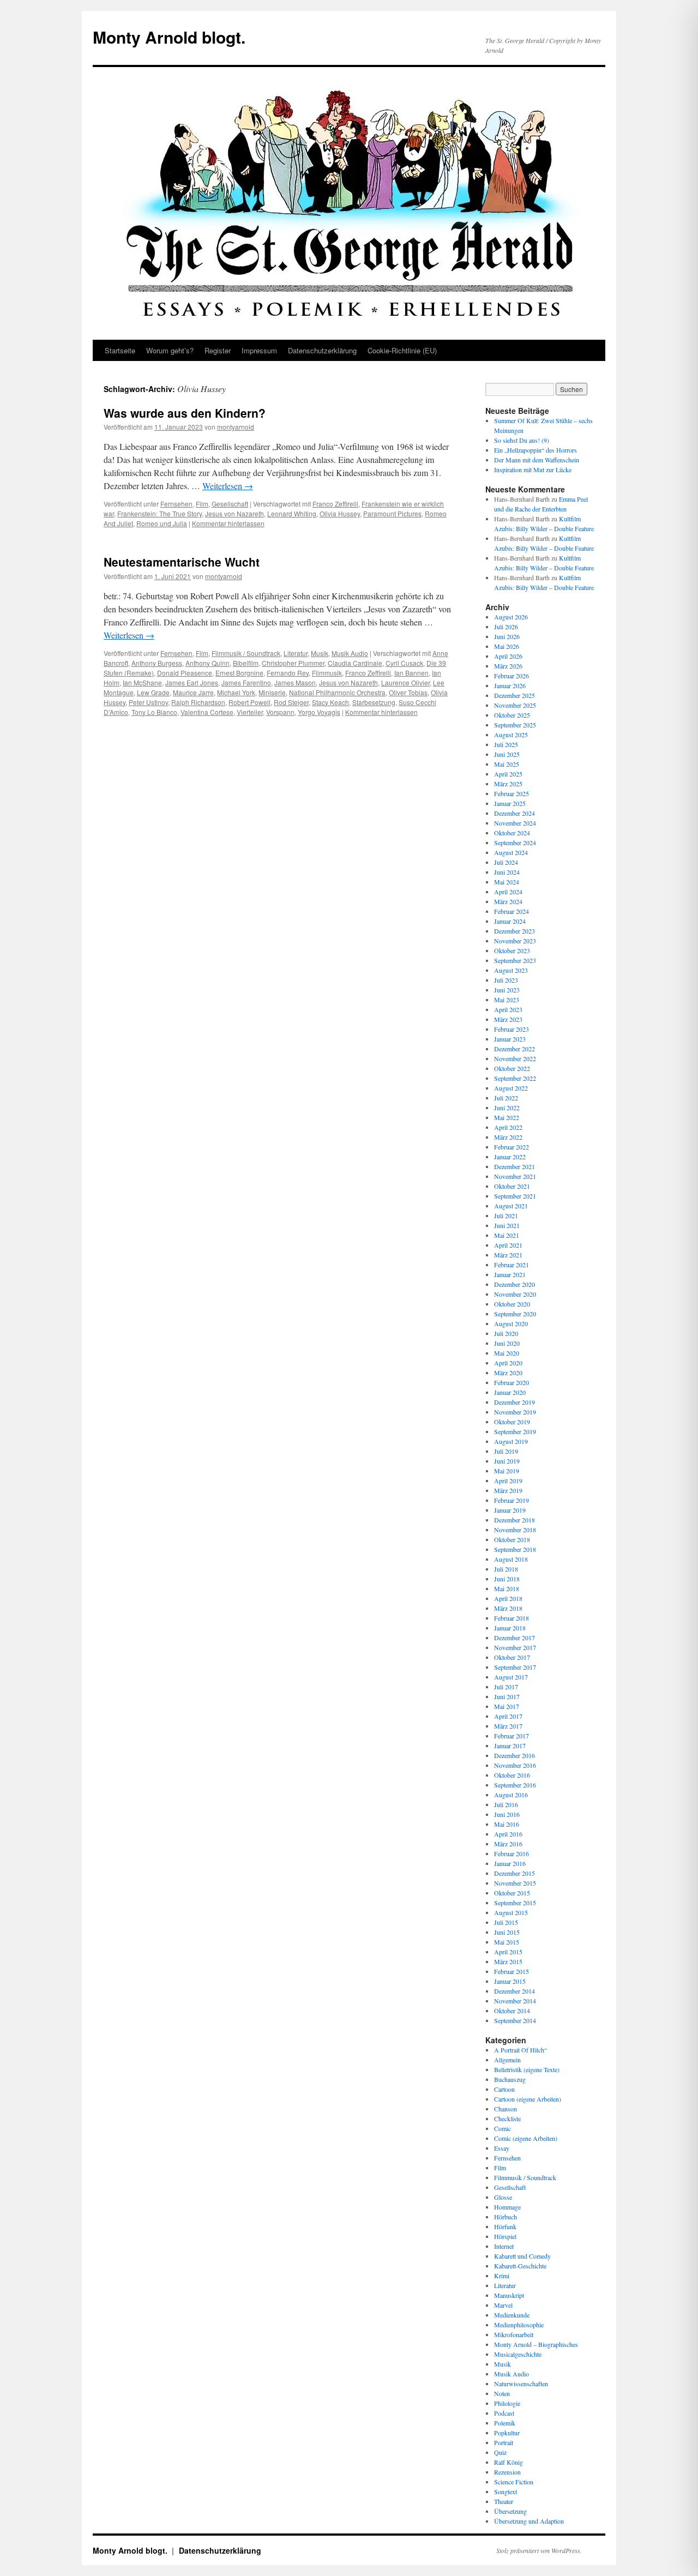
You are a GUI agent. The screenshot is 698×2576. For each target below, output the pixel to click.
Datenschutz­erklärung (322, 350)
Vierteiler (250, 712)
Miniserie (272, 692)
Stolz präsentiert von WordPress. (539, 2550)
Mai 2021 (507, 1235)
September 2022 (515, 1078)
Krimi (502, 2276)
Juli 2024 (506, 862)
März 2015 (508, 1961)
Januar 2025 (510, 803)
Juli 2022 (506, 1098)
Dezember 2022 (515, 1049)
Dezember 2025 (515, 695)
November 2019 (515, 1412)
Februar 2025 (512, 793)
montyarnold (236, 427)
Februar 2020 (512, 1382)
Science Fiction (514, 2482)
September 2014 (515, 2020)
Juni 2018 (507, 1579)
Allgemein (507, 2060)
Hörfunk (505, 2226)
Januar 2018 (510, 1628)
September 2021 (515, 1196)
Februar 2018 (512, 1618)
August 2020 (511, 1323)
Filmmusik (327, 673)
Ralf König (509, 2462)
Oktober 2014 (512, 2011)
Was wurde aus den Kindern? (185, 413)
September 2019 (515, 1431)
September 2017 (515, 1667)
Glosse (503, 2197)
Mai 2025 (507, 764)
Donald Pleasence (185, 673)
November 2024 (515, 823)
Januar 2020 (510, 1392)
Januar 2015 (510, 1981)
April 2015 (508, 1952)
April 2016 (508, 1834)
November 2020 (515, 1294)
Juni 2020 (507, 1343)
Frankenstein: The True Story (160, 513)
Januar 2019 (510, 1510)
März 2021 (508, 1255)
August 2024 (511, 852)
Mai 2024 (507, 882)
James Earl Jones (192, 682)
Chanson (506, 2109)
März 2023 (508, 1019)
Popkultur (507, 2433)
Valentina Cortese (207, 712)
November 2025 (515, 705)
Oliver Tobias (408, 692)
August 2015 (511, 1912)
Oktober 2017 (512, 1657)
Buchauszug (510, 2079)
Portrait (504, 2442)
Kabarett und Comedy (522, 2256)
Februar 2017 (512, 1736)
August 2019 (511, 1441)
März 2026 (508, 666)
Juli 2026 (506, 627)
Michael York (236, 692)
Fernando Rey (288, 673)
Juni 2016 (507, 1814)
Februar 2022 (512, 1147)
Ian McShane (142, 682)
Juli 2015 (506, 1922)
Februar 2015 (512, 1971)
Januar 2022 (510, 1157)
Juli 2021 (506, 1215)
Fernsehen (176, 504)
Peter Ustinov (148, 702)
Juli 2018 (506, 1569)
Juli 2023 (506, 980)
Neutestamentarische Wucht (182, 562)
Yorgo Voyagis (319, 712)
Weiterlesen (228, 486)
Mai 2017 (507, 1706)
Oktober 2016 (512, 1775)
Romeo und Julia (162, 523)
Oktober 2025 (512, 715)
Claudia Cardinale (355, 663)
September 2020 (515, 1314)
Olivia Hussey (340, 513)
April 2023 (508, 1009)
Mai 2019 (507, 1471)
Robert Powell (249, 702)
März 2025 (508, 784)
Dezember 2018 (515, 1520)
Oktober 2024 (512, 833)
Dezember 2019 (515, 1402)
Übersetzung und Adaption (529, 2521)
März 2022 (508, 1137)
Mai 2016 (507, 1824)
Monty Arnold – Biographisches (536, 2344)
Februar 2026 (512, 676)
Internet (504, 2246)
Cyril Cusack (404, 663)
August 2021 (511, 1206)
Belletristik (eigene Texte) (527, 2069)
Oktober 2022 (512, 1068)
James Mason (295, 682)
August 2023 (511, 970)
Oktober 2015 (512, 1893)
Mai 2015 (507, 1942)
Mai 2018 (507, 1588)
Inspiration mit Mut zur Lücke (533, 470)
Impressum (259, 350)
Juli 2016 (506, 1804)
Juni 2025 (507, 754)
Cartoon (504, 2089)
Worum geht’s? (170, 350)
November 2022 (515, 1058)
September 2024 (515, 842)
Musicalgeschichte (518, 2354)
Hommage (507, 2207)
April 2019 (508, 1480)
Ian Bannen (411, 673)
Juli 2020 (506, 1333)
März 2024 (508, 901)
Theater (504, 2501)
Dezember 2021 (515, 1166)
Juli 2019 (506, 1451)
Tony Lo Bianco (154, 712)
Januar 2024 (510, 921)
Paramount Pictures (392, 513)
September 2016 (515, 1785)
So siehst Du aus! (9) (522, 440)
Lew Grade (153, 692)
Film (202, 504)
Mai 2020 (507, 1353)
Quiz (500, 2452)
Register (218, 350)
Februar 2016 (512, 1853)
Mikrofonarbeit (514, 2334)
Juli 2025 (506, 744)
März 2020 (508, 1373)
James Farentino (246, 682)
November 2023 (515, 941)
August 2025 (511, 735)
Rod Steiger (291, 702)
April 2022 (508, 1127)
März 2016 (508, 1844)
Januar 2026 (510, 685)
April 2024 (508, 892)
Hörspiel (505, 2236)
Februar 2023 (512, 1029)
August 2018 (511, 1559)
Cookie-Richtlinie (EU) (402, 350)
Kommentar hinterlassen (228, 523)
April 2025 (508, 774)
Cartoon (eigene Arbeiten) (528, 2099)
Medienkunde (512, 2315)
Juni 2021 (507, 1225)
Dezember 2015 (515, 1873)
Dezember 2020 (515, 1284)
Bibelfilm (246, 663)
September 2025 (515, 725)
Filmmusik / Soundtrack (246, 653)
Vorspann (280, 712)
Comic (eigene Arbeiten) (526, 2138)
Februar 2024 (512, 911)
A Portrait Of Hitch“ (521, 2050)
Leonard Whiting (292, 513)
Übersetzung (510, 2511)
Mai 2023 (507, 1000)
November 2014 (515, 2001)
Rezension (507, 2472)
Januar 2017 (510, 1746)
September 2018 (515, 1549)
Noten (502, 2393)
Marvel (503, 2305)
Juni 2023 (507, 990)
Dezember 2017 (515, 1638)
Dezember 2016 (515, 1755)
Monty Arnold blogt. (169, 37)
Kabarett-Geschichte (520, 2266)
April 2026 (508, 656)
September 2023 (515, 960)
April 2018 (508, 1598)
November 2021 (515, 1176)
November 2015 (515, 1883)
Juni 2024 (507, 872)
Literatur (296, 653)
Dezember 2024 (515, 813)
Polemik (505, 2423)
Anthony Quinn (207, 663)
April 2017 (508, 1716)
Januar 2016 (510, 1863)
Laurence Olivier (405, 682)
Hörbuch (506, 2217)
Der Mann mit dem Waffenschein (537, 460)
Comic (503, 2128)
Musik (320, 653)
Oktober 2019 (512, 1422)
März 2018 (508, 1608)
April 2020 (508, 1363)
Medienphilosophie (519, 2325)
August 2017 (511, 1677)
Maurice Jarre (193, 692)
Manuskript (509, 2295)
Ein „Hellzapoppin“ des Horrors (535, 450)
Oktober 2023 (512, 950)
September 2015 (515, 1903)
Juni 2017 (507, 1696)
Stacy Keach (330, 702)
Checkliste (507, 2118)
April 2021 (508, 1245)
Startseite (120, 350)
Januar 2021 (510, 1274)
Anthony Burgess (157, 663)
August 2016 (511, 1795)
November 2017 (515, 1647)
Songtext (506, 2491)
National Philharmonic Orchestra (337, 692)
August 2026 (511, 617)
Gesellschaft (230, 504)
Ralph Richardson (198, 702)
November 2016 (515, 1765)
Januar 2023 (510, 1039)
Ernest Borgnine (239, 673)
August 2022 (511, 1088)
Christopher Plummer (293, 663)
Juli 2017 (506, 1687)
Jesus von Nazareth (234, 513)
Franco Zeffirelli (335, 504)
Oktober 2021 (512, 1186)
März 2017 (508, 1726)
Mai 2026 (507, 646)
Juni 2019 (507, 1461)
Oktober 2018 (512, 1539)
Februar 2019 (512, 1500)
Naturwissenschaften (521, 2384)
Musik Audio (350, 653)
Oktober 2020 (512, 1304)
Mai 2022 (507, 1117)
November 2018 (515, 1530)
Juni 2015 (507, 1932)
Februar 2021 (512, 1265)
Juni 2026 (507, 636)
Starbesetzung (374, 702)
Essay (502, 2148)
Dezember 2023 (515, 931)
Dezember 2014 (515, 1991)
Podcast (504, 2413)
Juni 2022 (507, 1108)
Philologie (507, 2403)
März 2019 (508, 1490)
